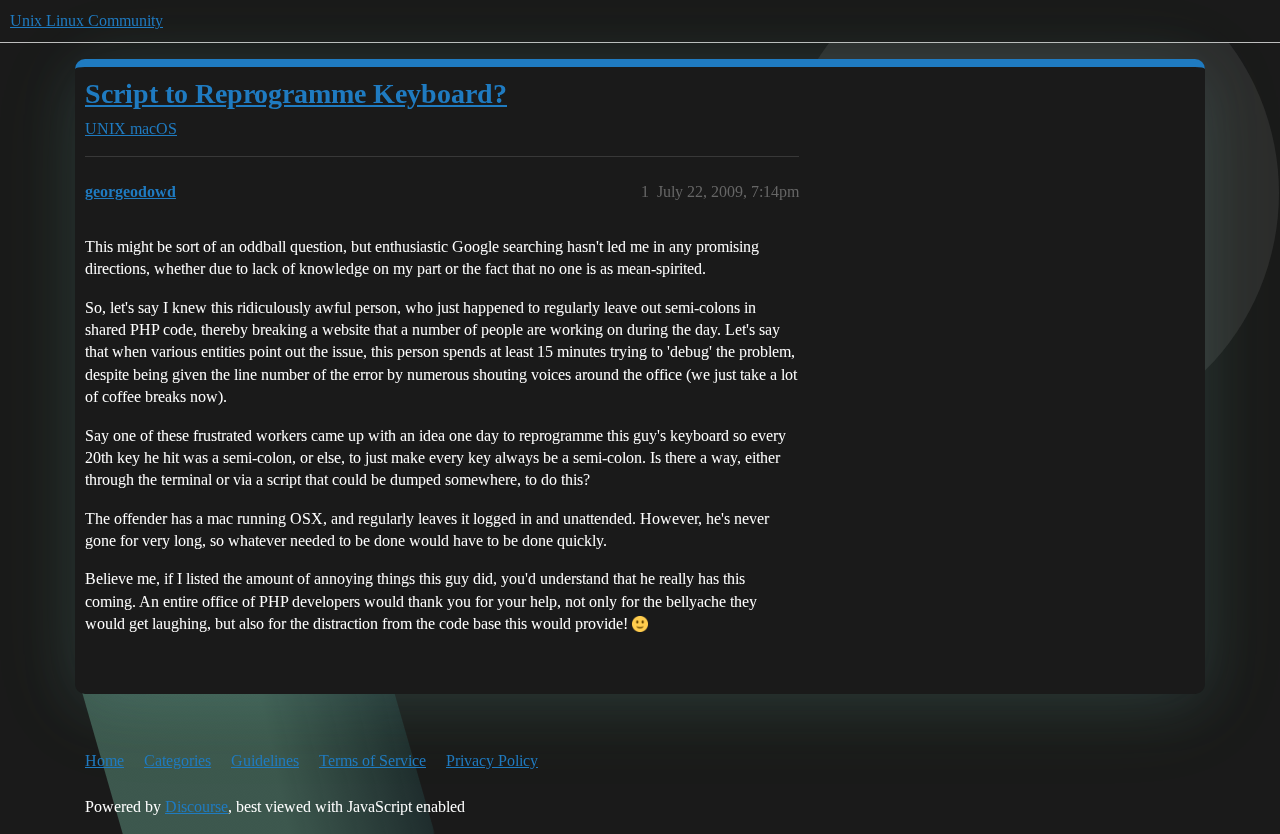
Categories (177, 760)
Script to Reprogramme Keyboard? (296, 93)
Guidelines (265, 760)
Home (104, 760)
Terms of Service (372, 760)
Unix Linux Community (86, 20)
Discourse (196, 806)
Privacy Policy (492, 760)
